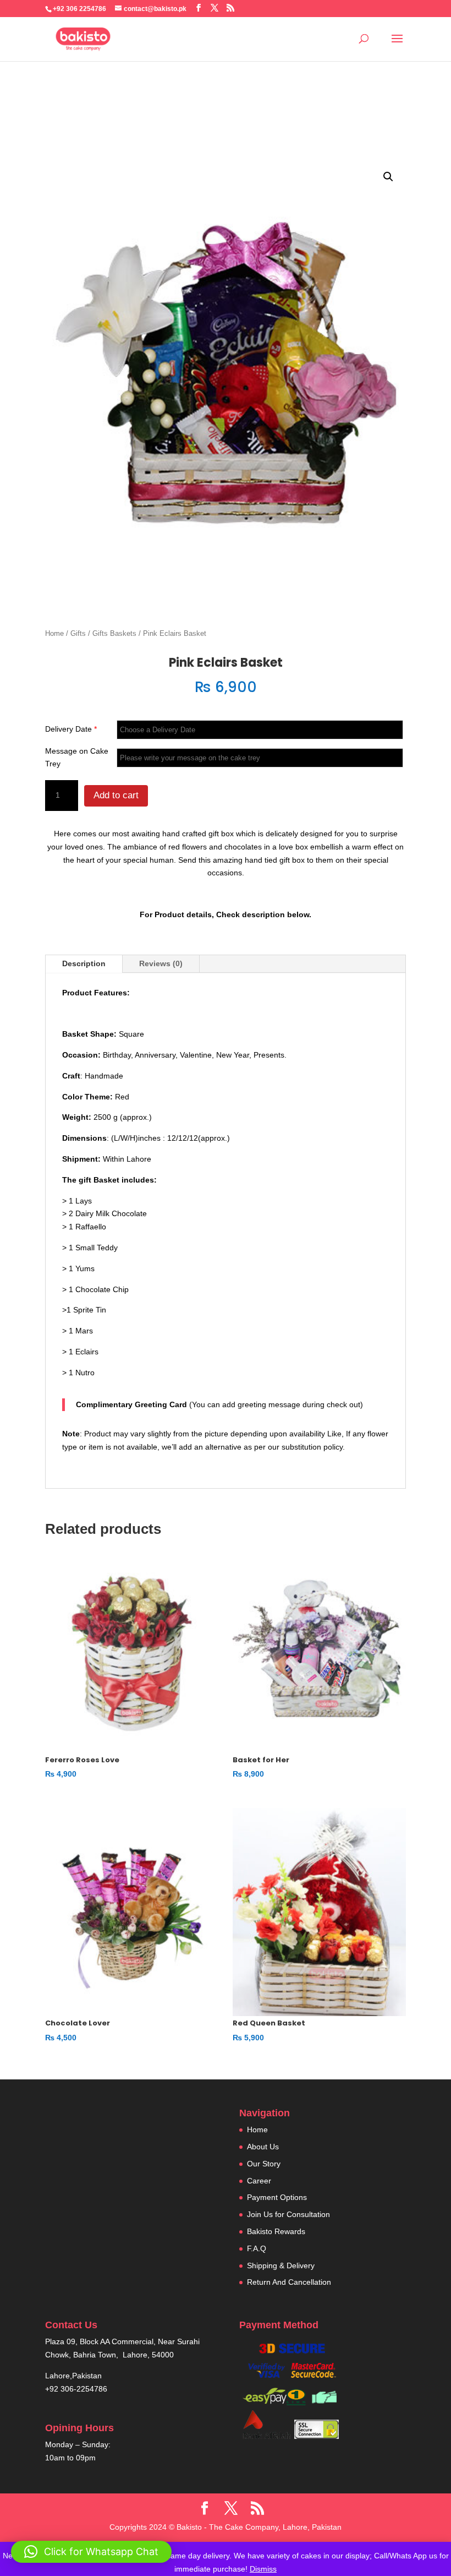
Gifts (78, 633)
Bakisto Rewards (276, 2231)
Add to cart (116, 795)
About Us (263, 2147)
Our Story (264, 2164)
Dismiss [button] (263, 2569)
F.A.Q (257, 2248)
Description (84, 963)
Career (259, 2181)
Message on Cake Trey (77, 758)
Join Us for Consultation (288, 2214)
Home (54, 633)
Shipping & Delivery (281, 2265)
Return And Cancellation (289, 2282)
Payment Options (277, 2197)
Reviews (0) (161, 963)
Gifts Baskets (114, 633)
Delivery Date (71, 729)
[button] (388, 177)
